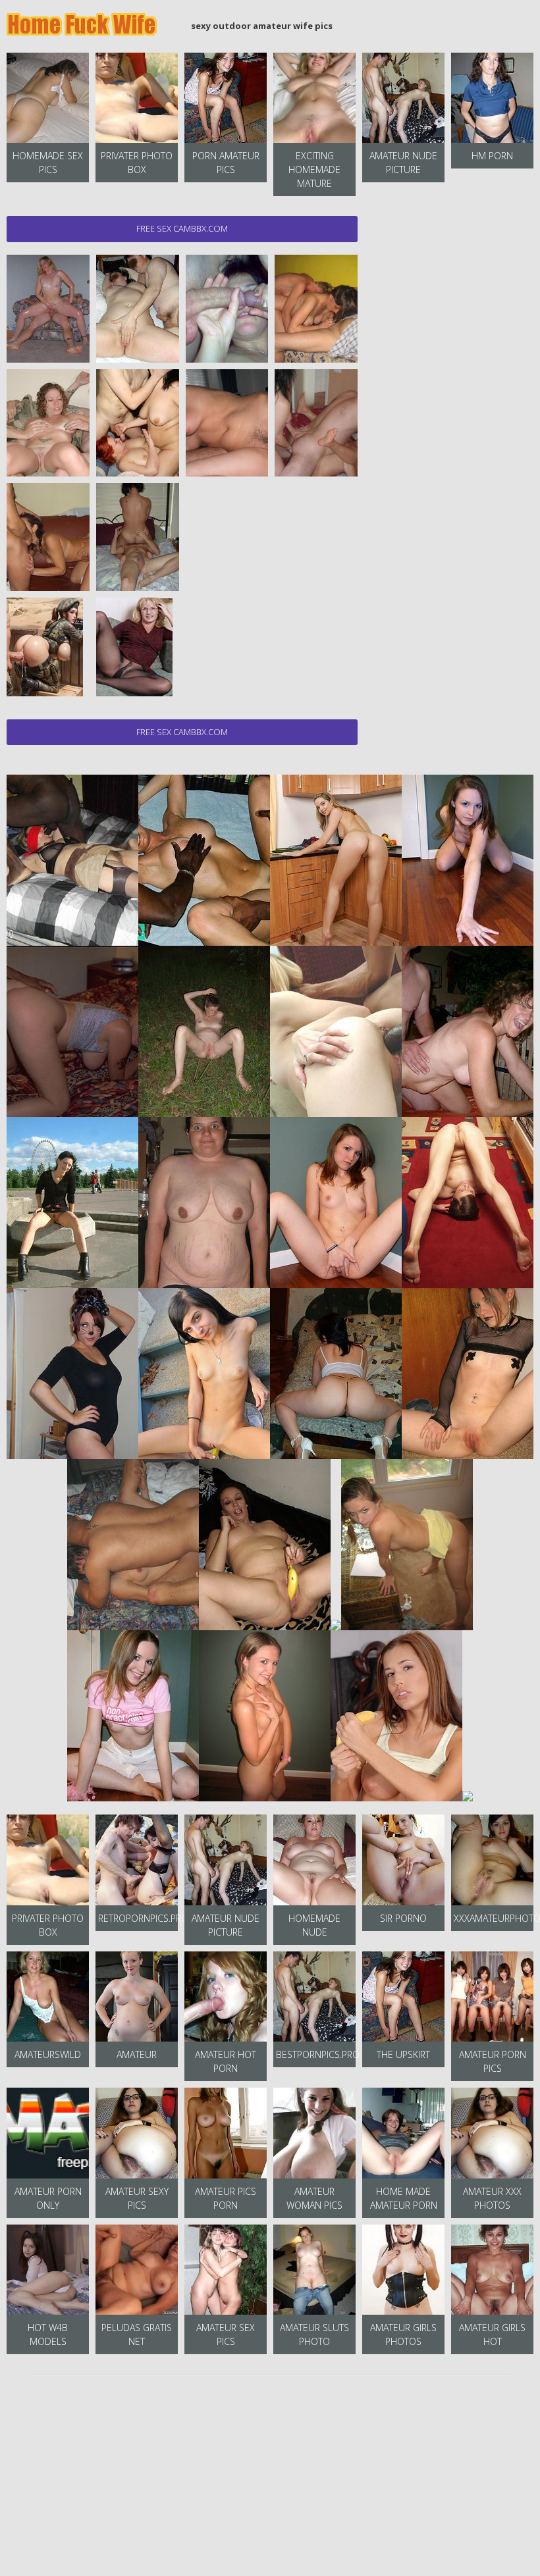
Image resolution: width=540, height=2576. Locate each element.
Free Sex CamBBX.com (182, 228)
